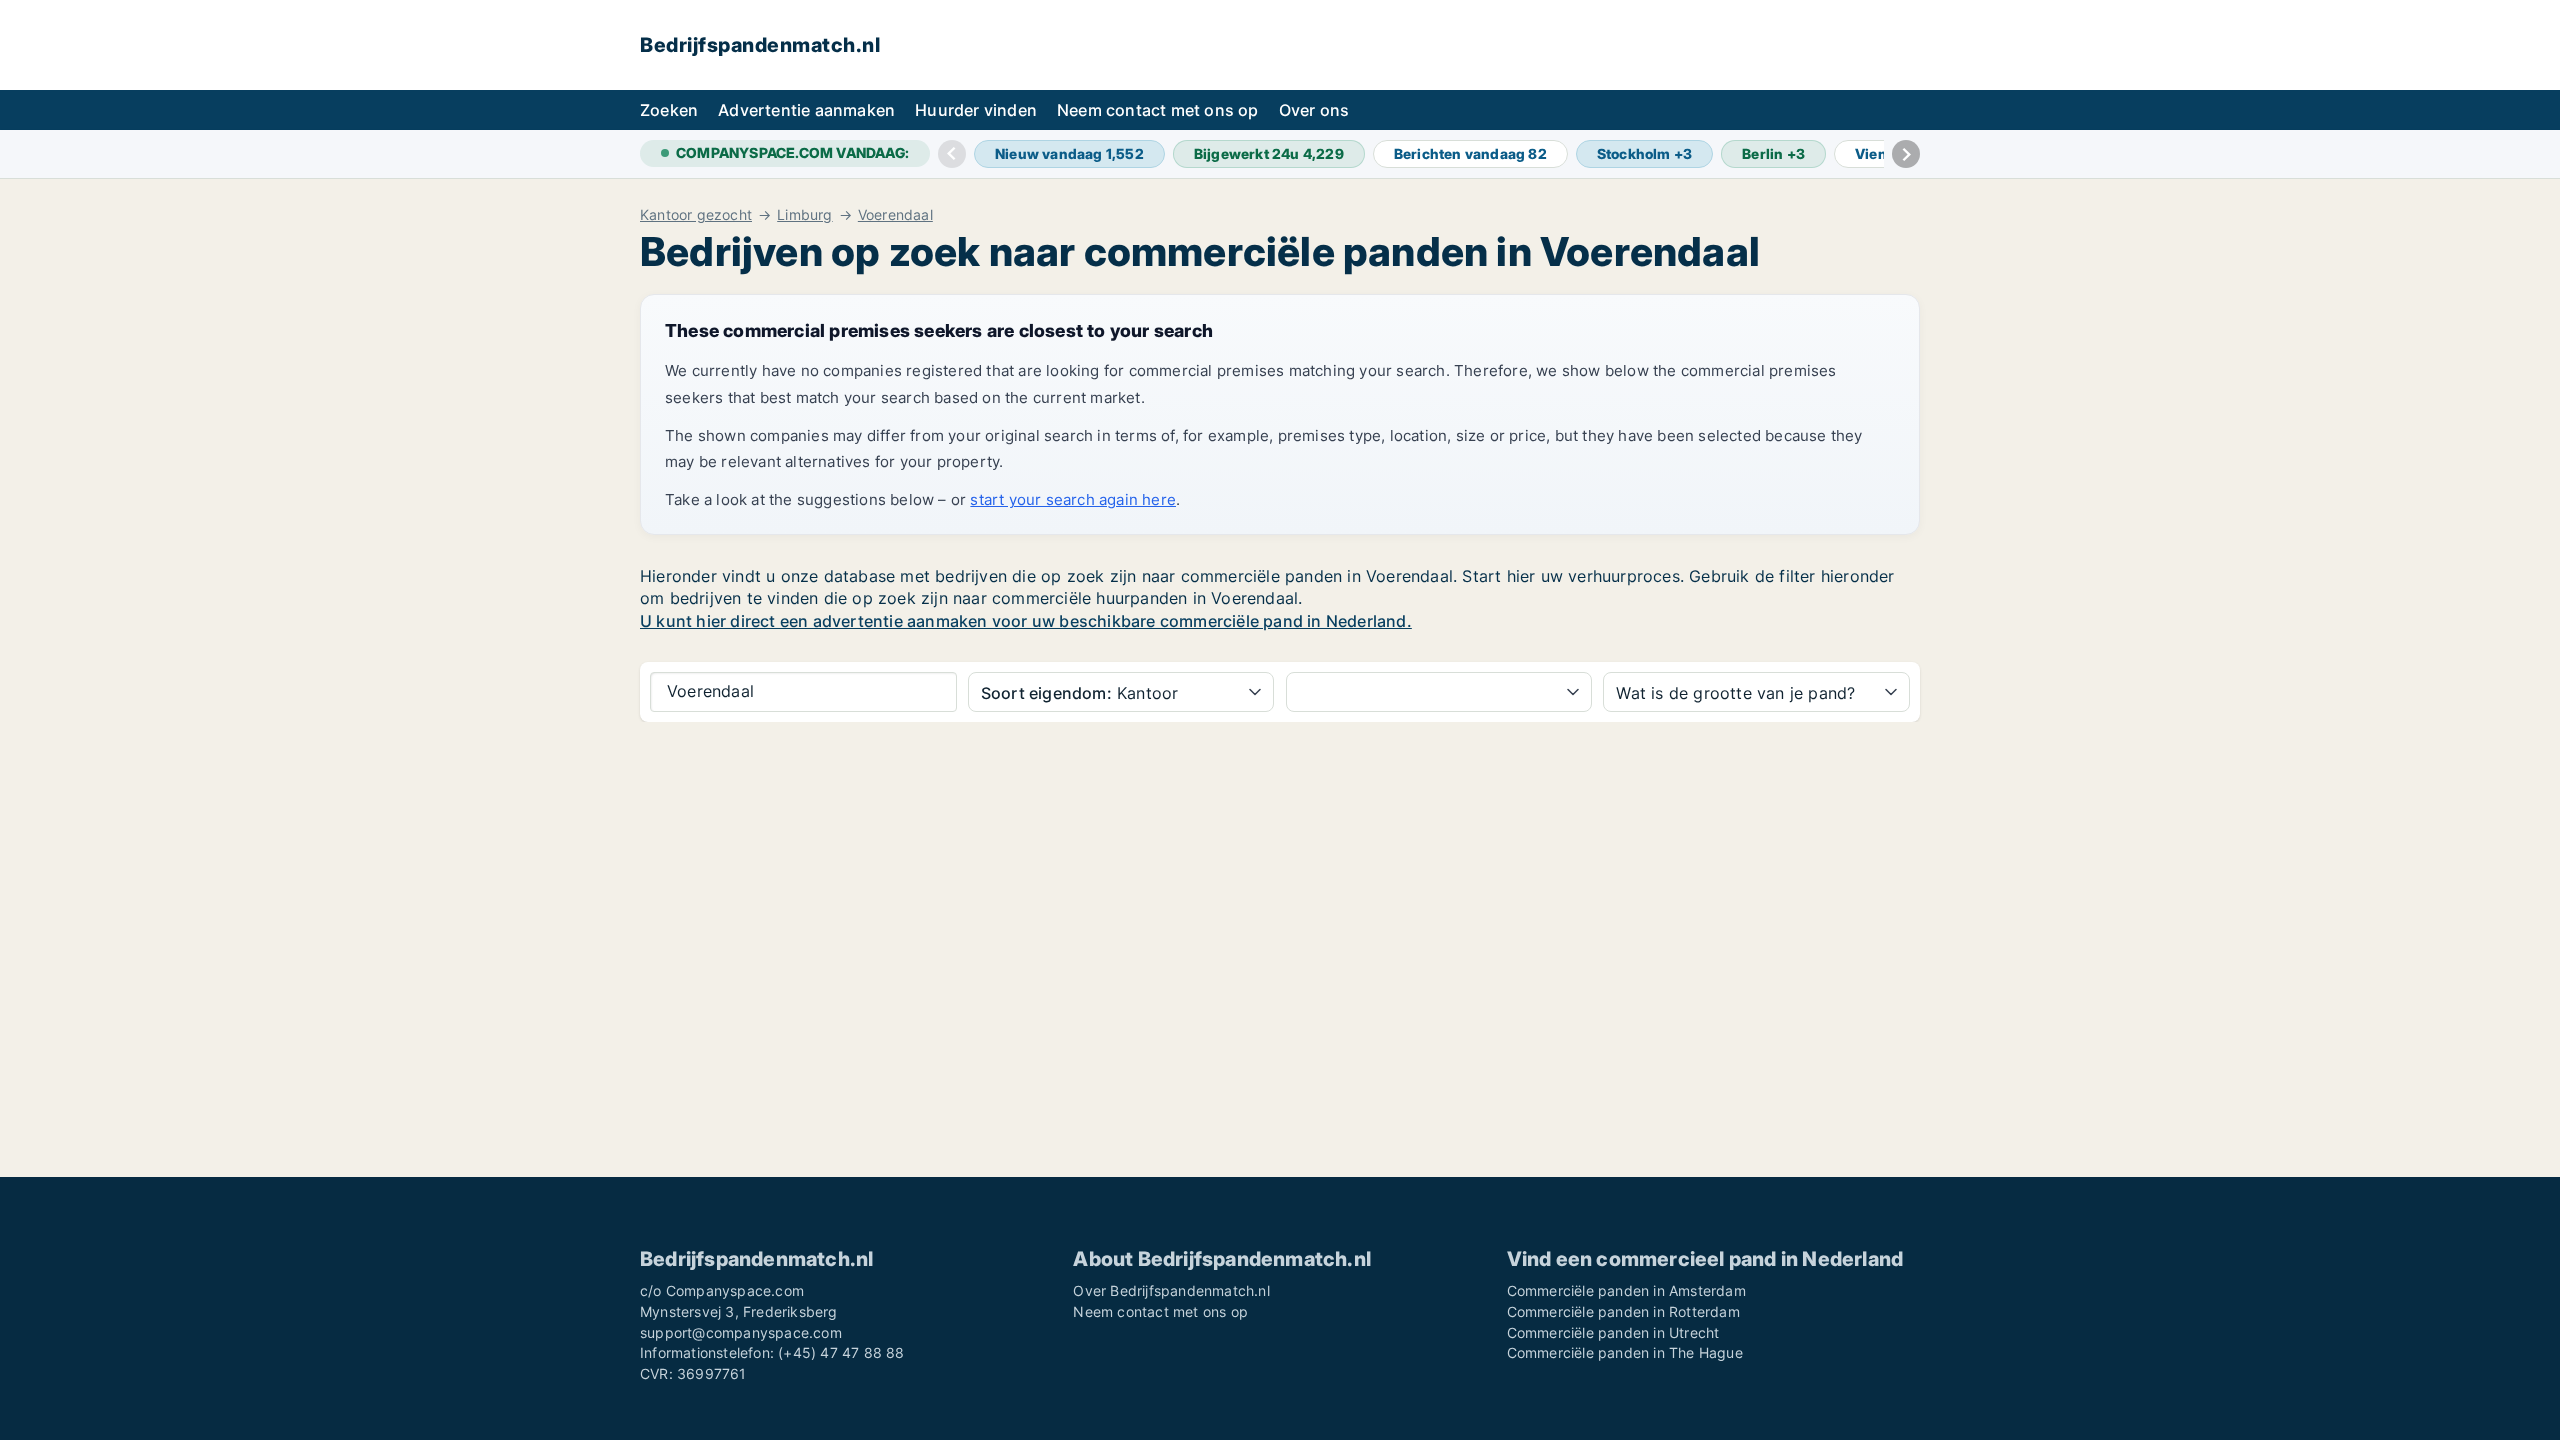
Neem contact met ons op (1158, 110)
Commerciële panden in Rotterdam (1623, 1311)
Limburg (804, 215)
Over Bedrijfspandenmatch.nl (1171, 1290)
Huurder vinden (976, 110)
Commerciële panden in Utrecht (1613, 1332)
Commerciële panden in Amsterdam (1626, 1290)
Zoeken (669, 110)
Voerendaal (895, 215)
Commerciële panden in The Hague (1625, 1352)
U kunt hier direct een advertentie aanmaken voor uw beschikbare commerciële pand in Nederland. (1026, 621)
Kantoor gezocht (696, 215)
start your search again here (1073, 499)
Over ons (1314, 110)
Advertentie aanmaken (806, 110)
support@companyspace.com (741, 1332)
